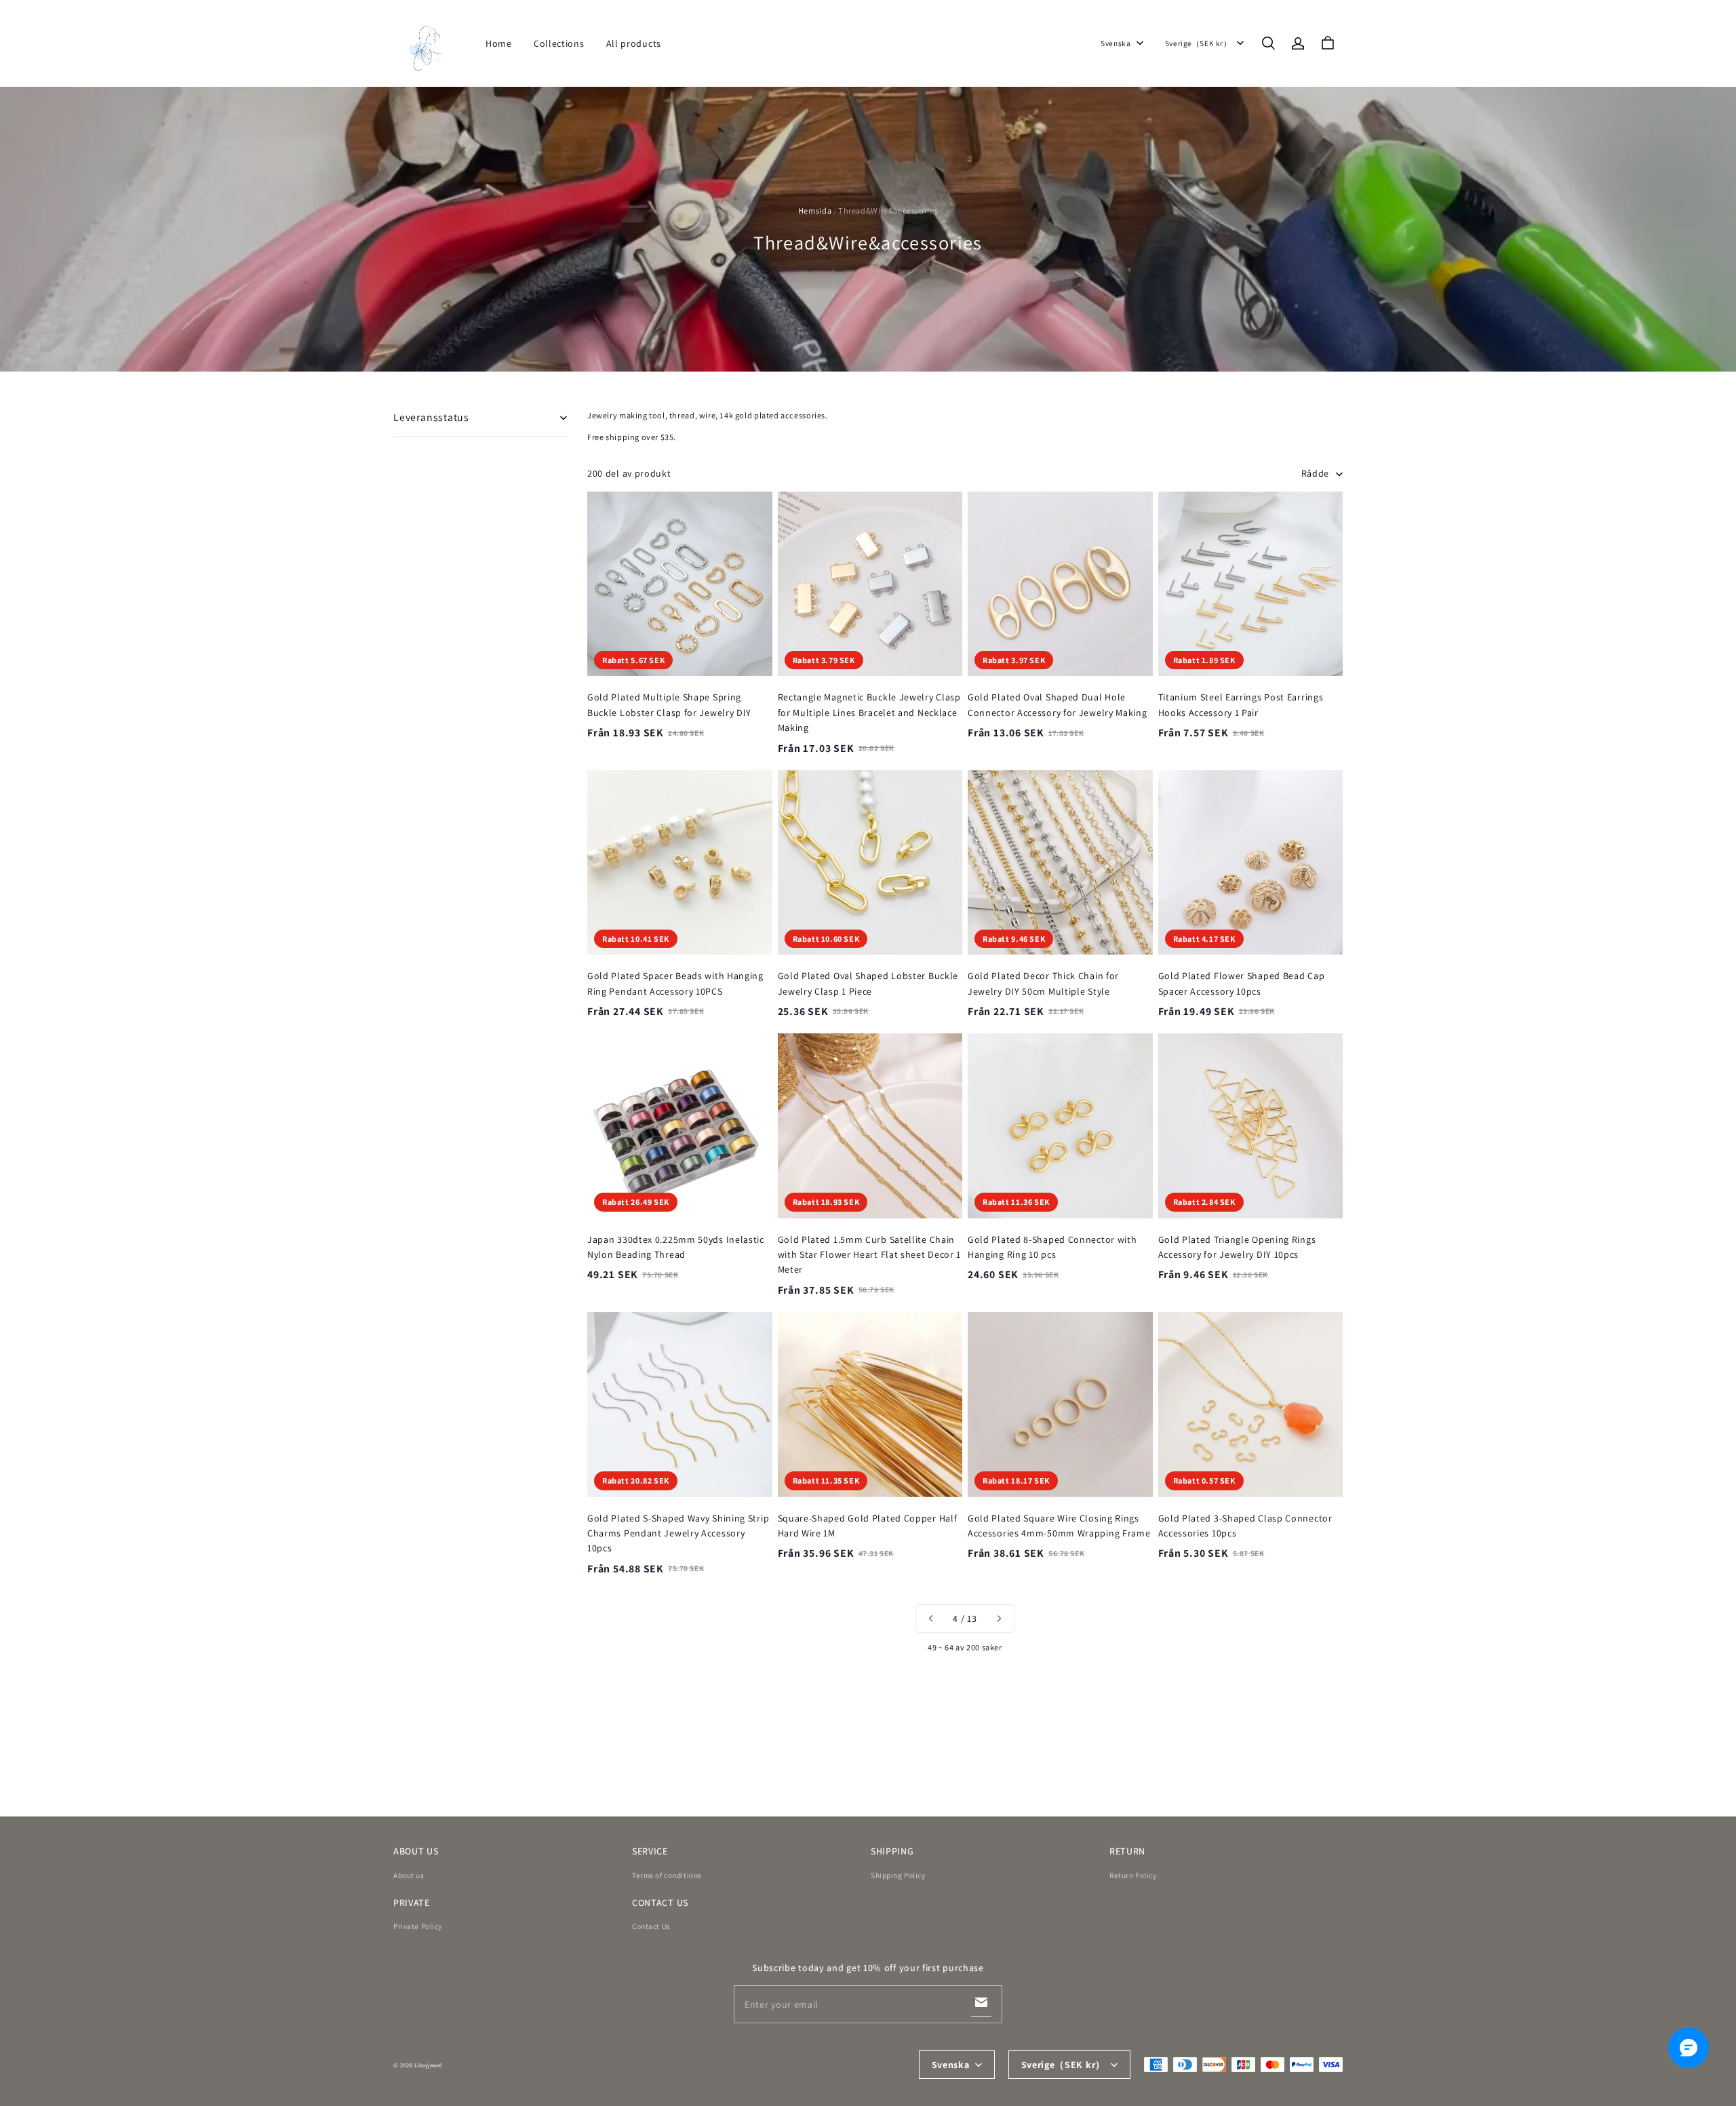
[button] (1268, 43)
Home (499, 43)
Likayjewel (428, 2065)
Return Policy (1133, 1875)
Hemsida (815, 211)
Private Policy (418, 1926)
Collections (559, 43)
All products (634, 43)
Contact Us (651, 1926)
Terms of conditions (667, 1875)
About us (409, 1875)
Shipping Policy (898, 1875)
